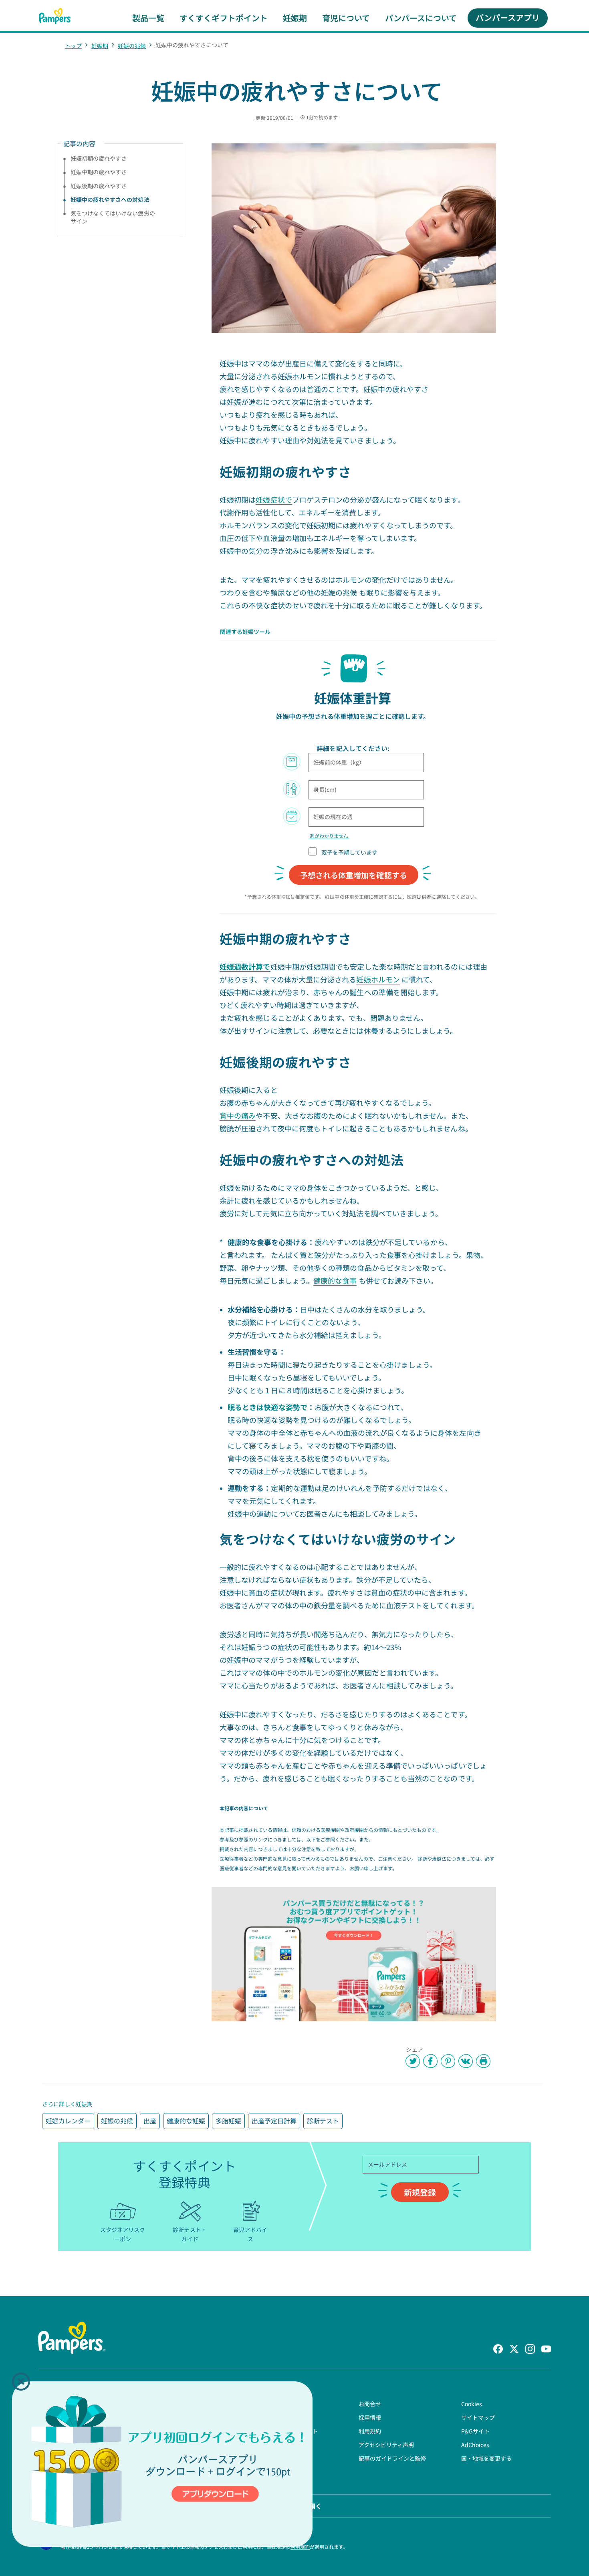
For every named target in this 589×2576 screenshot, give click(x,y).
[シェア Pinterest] (448, 2061)
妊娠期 (295, 18)
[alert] (162, 2464)
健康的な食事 (335, 1280)
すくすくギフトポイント (224, 18)
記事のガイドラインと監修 (392, 2458)
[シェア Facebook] (430, 2061)
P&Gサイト (475, 2431)
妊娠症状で (274, 499)
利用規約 (370, 2431)
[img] (162, 2464)
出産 (150, 2121)
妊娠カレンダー (68, 2121)
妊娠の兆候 (132, 46)
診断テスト (323, 2121)
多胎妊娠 (228, 2121)
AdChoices (475, 2445)
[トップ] (55, 16)
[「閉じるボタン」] (21, 2382)
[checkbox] (313, 851)
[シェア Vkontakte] (466, 2061)
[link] (354, 1954)
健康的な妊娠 (186, 2121)
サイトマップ (478, 2417)
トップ (73, 46)
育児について (346, 18)
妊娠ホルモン (378, 979)
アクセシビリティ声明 (386, 2445)
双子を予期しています (350, 852)
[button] (21, 2382)
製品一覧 (148, 18)
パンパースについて (421, 18)
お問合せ (370, 2404)
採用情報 (370, 2417)
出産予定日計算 (274, 2121)
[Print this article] (483, 2061)
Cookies (472, 2404)
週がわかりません (329, 836)
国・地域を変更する (486, 2458)
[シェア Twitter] (413, 2061)
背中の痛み (238, 1115)
